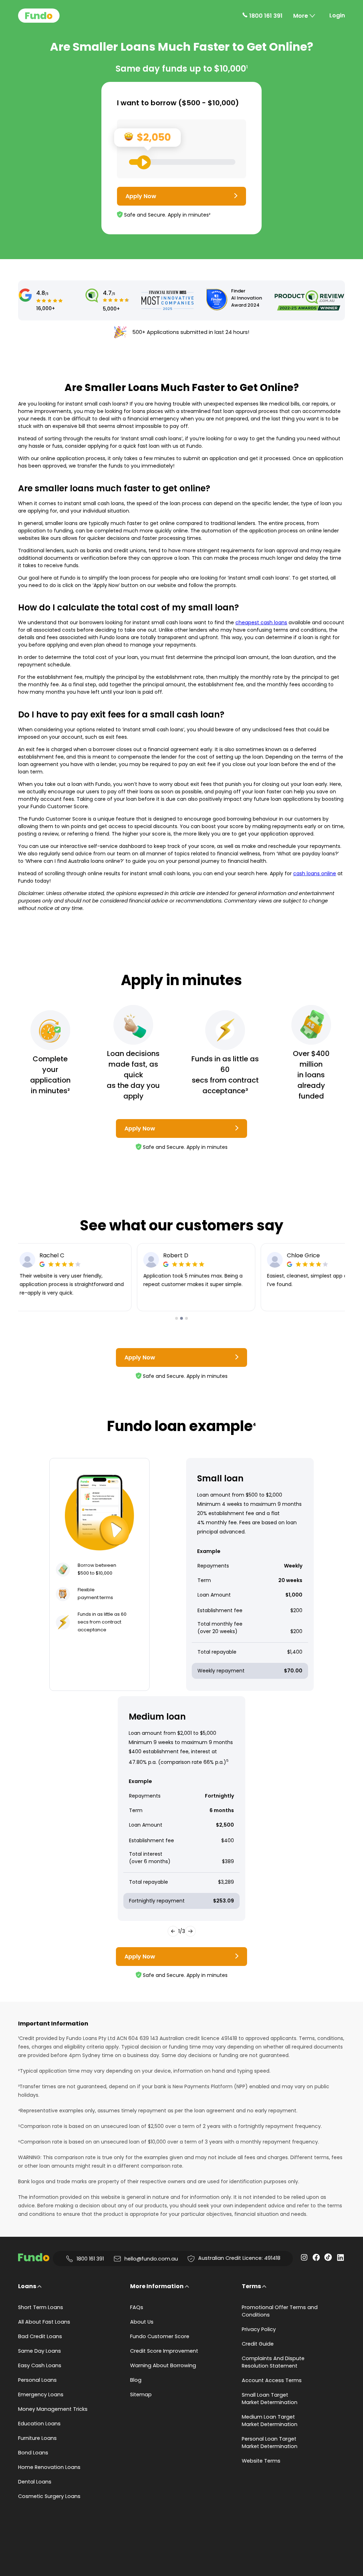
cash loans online (315, 873)
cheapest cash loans (261, 622)
